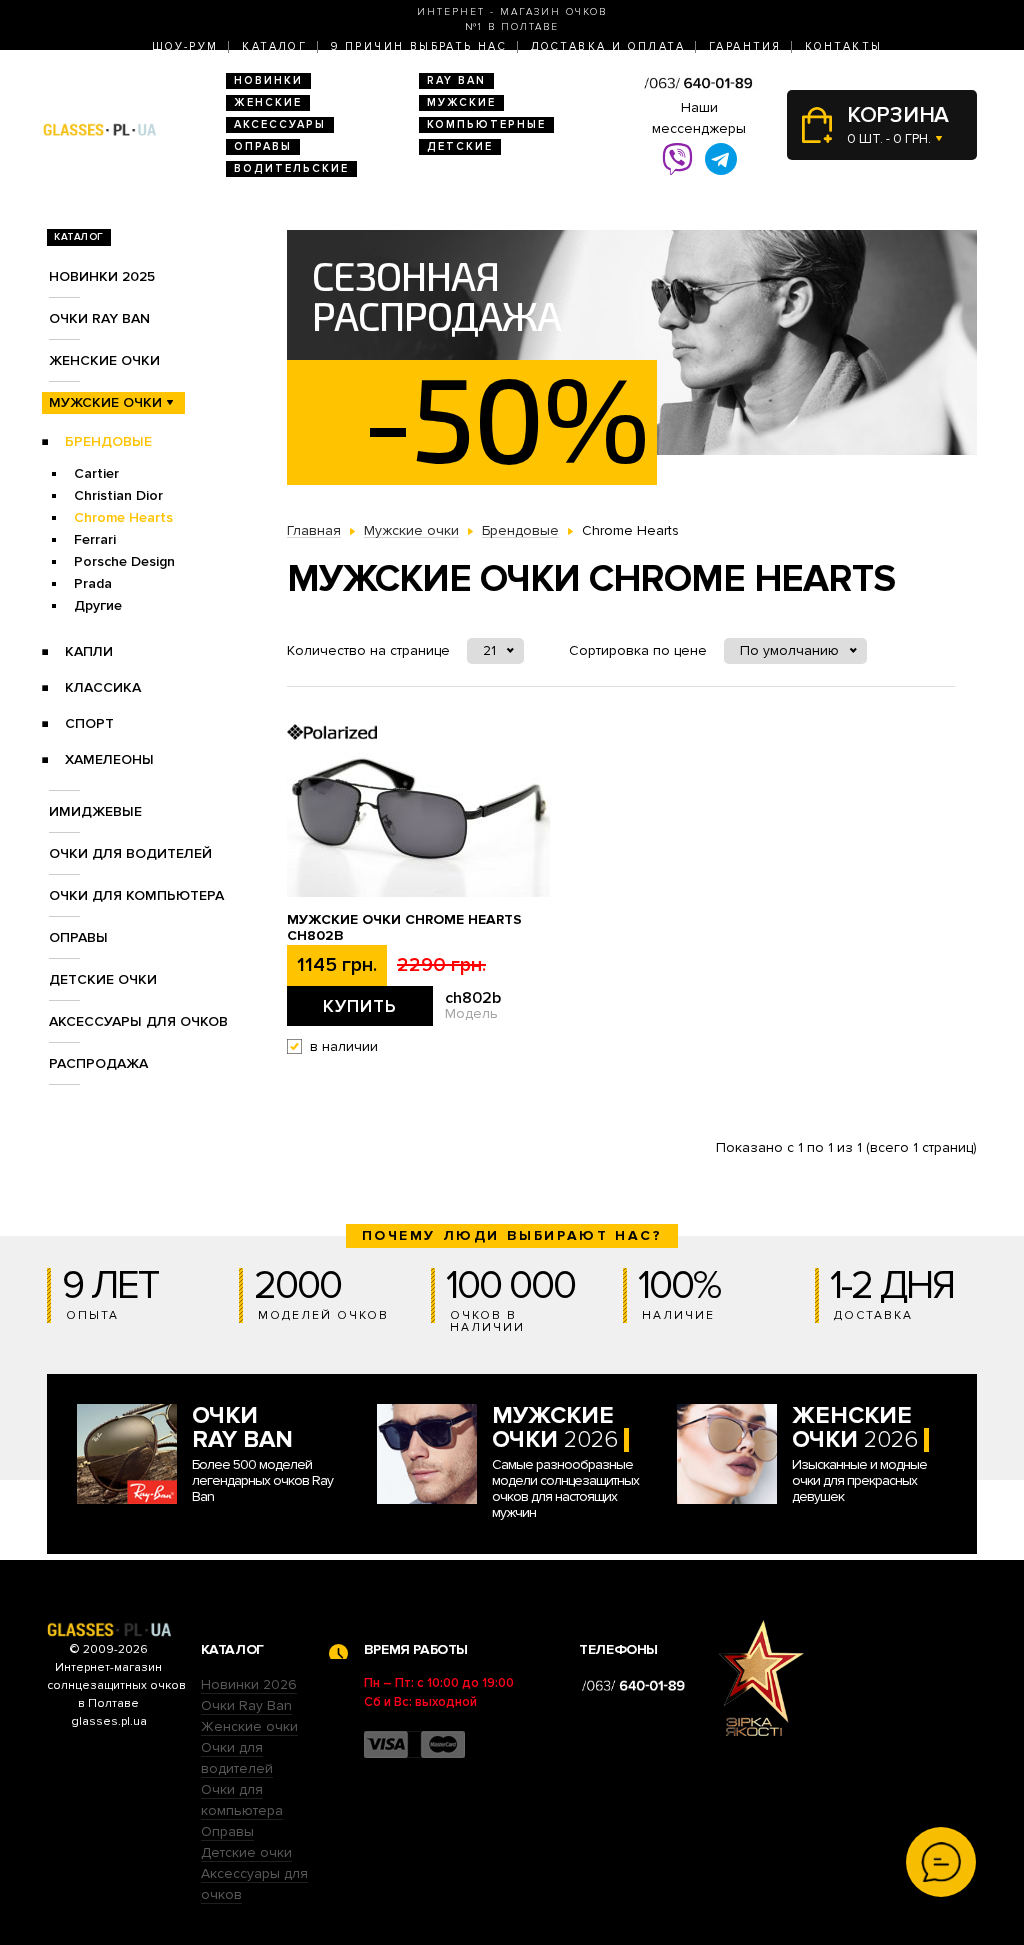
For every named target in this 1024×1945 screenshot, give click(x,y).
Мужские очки (105, 402)
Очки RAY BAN (99, 318)
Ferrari (95, 539)
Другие (98, 605)
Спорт (89, 723)
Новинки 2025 (102, 276)
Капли (89, 651)
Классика (103, 687)
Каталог (274, 46)
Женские (268, 102)
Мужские (461, 102)
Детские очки (103, 979)
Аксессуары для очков (138, 1021)
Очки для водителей (130, 853)
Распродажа (98, 1063)
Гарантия (745, 46)
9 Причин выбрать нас (419, 46)
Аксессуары (280, 124)
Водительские (291, 168)
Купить (360, 1006)
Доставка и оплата (608, 46)
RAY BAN (456, 80)
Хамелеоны (109, 759)
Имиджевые (95, 811)
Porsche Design (124, 561)
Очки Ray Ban (246, 1705)
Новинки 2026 (249, 1684)
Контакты (843, 46)
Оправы (263, 146)
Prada (93, 583)
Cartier (96, 473)
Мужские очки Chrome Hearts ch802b (404, 928)
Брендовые (108, 441)
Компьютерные (486, 124)
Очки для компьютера (136, 895)
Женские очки (104, 360)
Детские (460, 146)
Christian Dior (118, 495)
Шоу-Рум (185, 46)
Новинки (268, 80)
